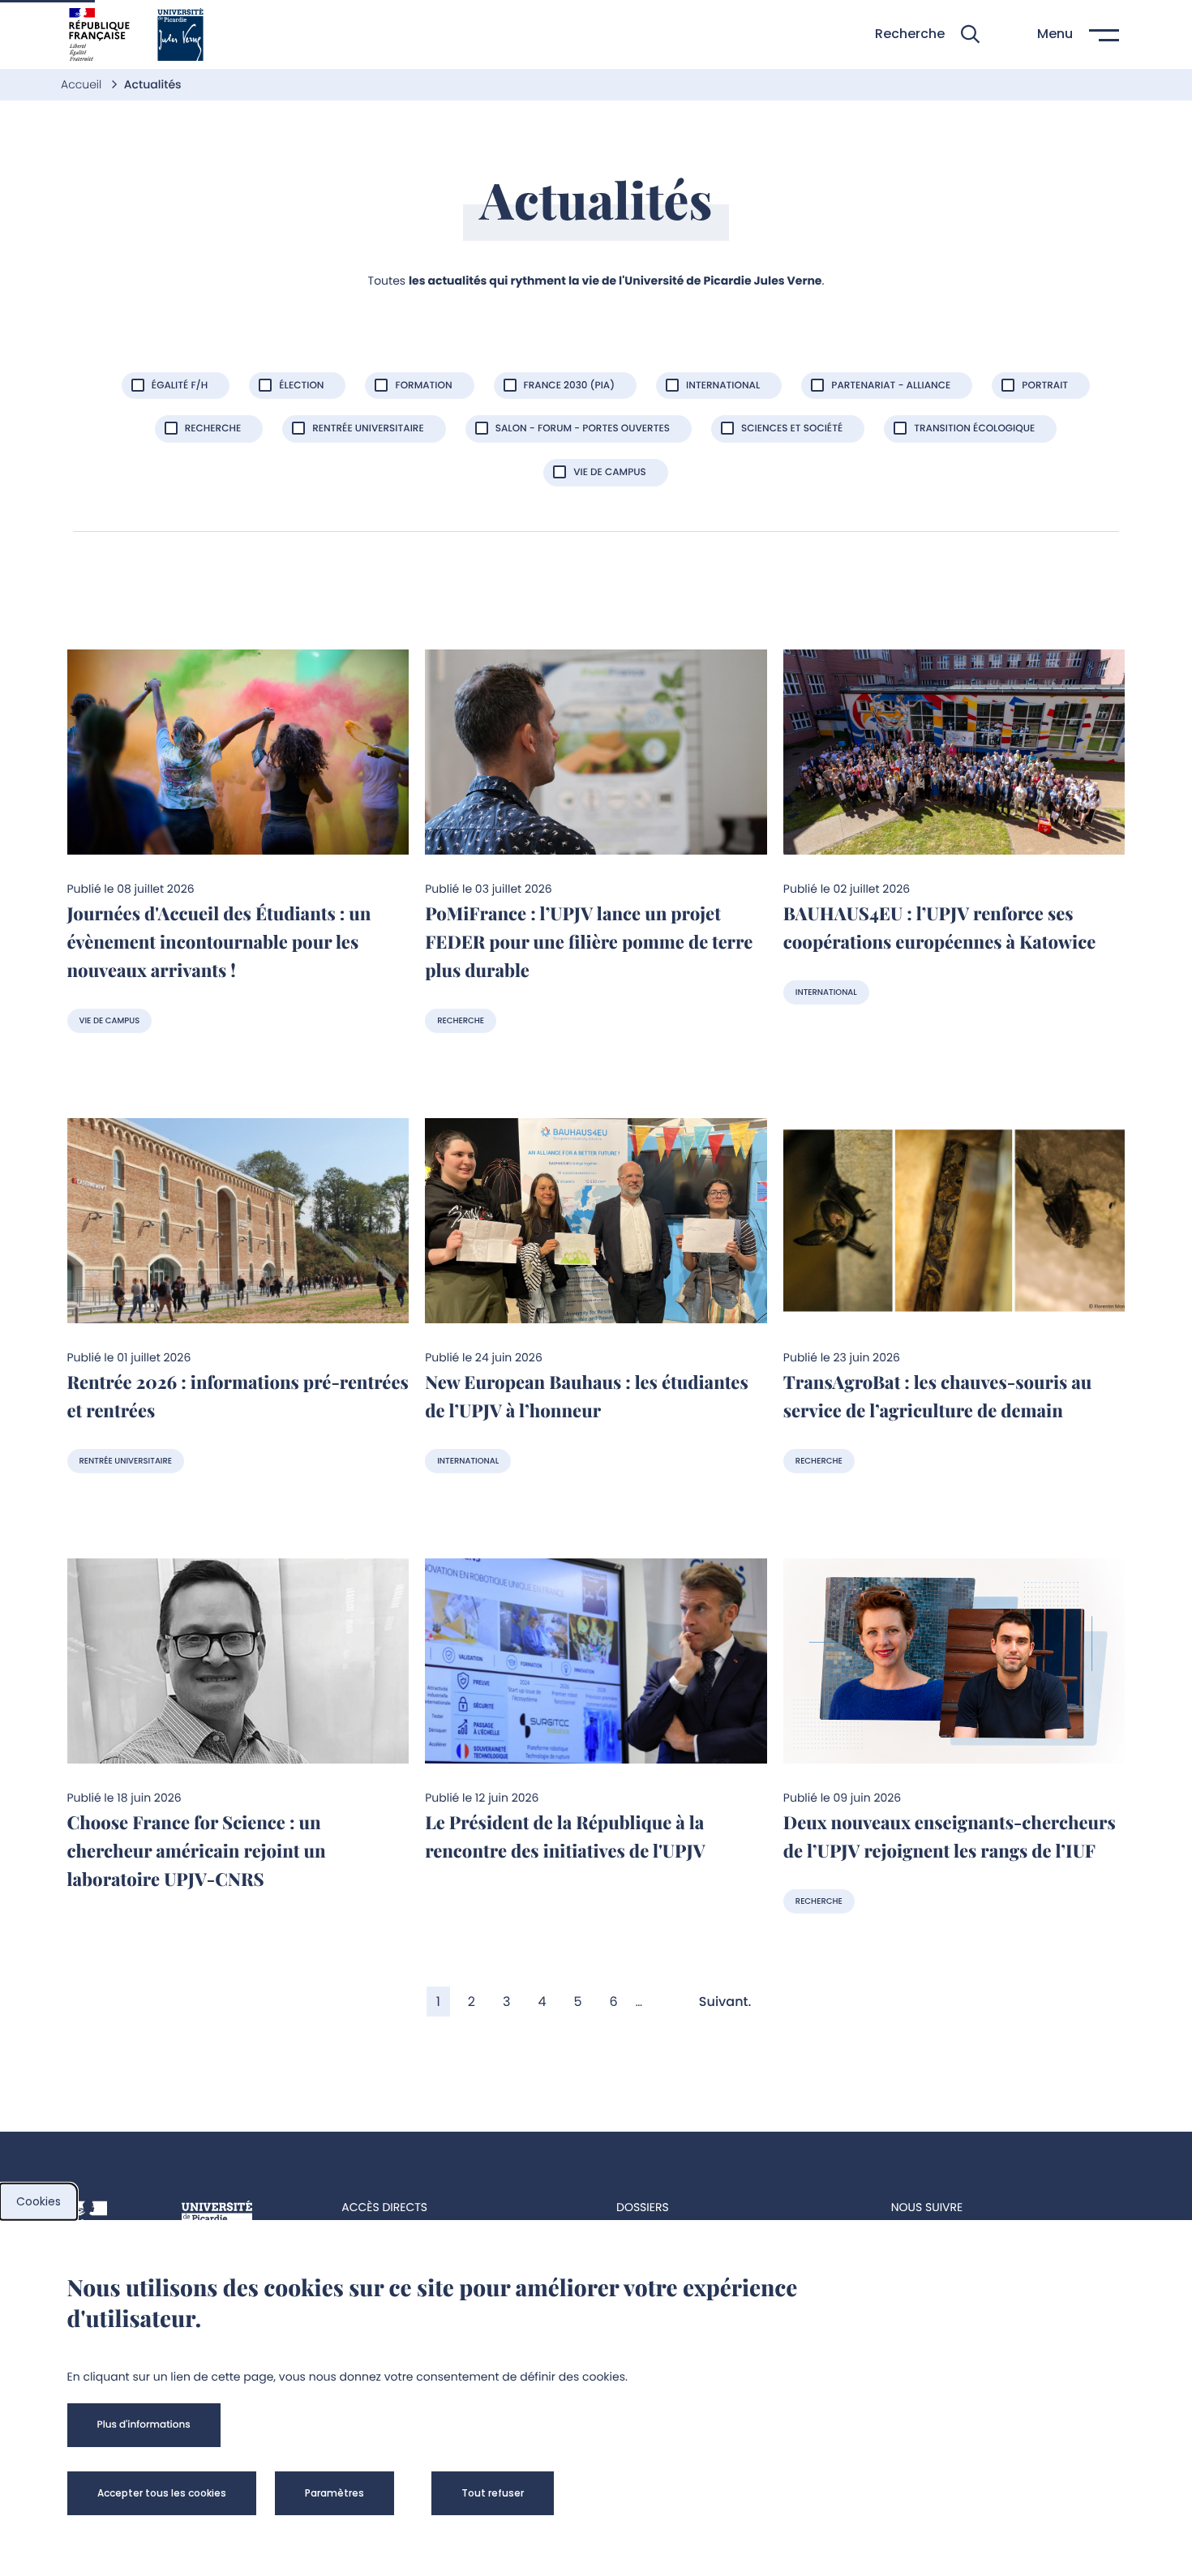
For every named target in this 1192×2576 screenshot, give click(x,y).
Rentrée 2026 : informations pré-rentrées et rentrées (238, 1396)
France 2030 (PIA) (570, 386)
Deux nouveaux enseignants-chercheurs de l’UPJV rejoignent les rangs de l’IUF (950, 1836)
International (723, 386)
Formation (423, 386)
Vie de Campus (610, 472)
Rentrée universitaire (368, 429)
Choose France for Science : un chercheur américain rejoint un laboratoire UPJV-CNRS (197, 1850)
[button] (927, 34)
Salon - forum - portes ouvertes (583, 429)
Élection (301, 386)
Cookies (39, 2201)
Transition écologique (974, 429)
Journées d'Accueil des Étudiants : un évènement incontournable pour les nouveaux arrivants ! (219, 941)
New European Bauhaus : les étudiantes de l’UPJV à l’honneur (587, 1396)
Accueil (83, 84)
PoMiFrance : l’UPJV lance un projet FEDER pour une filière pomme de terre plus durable (589, 941)
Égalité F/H (180, 386)
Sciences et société (792, 429)
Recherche (213, 429)
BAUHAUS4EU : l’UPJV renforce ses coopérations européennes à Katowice (939, 927)
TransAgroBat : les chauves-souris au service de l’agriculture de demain (938, 1396)
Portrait (1045, 386)
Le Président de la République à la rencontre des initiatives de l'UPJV (565, 1836)
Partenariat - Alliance (891, 386)
